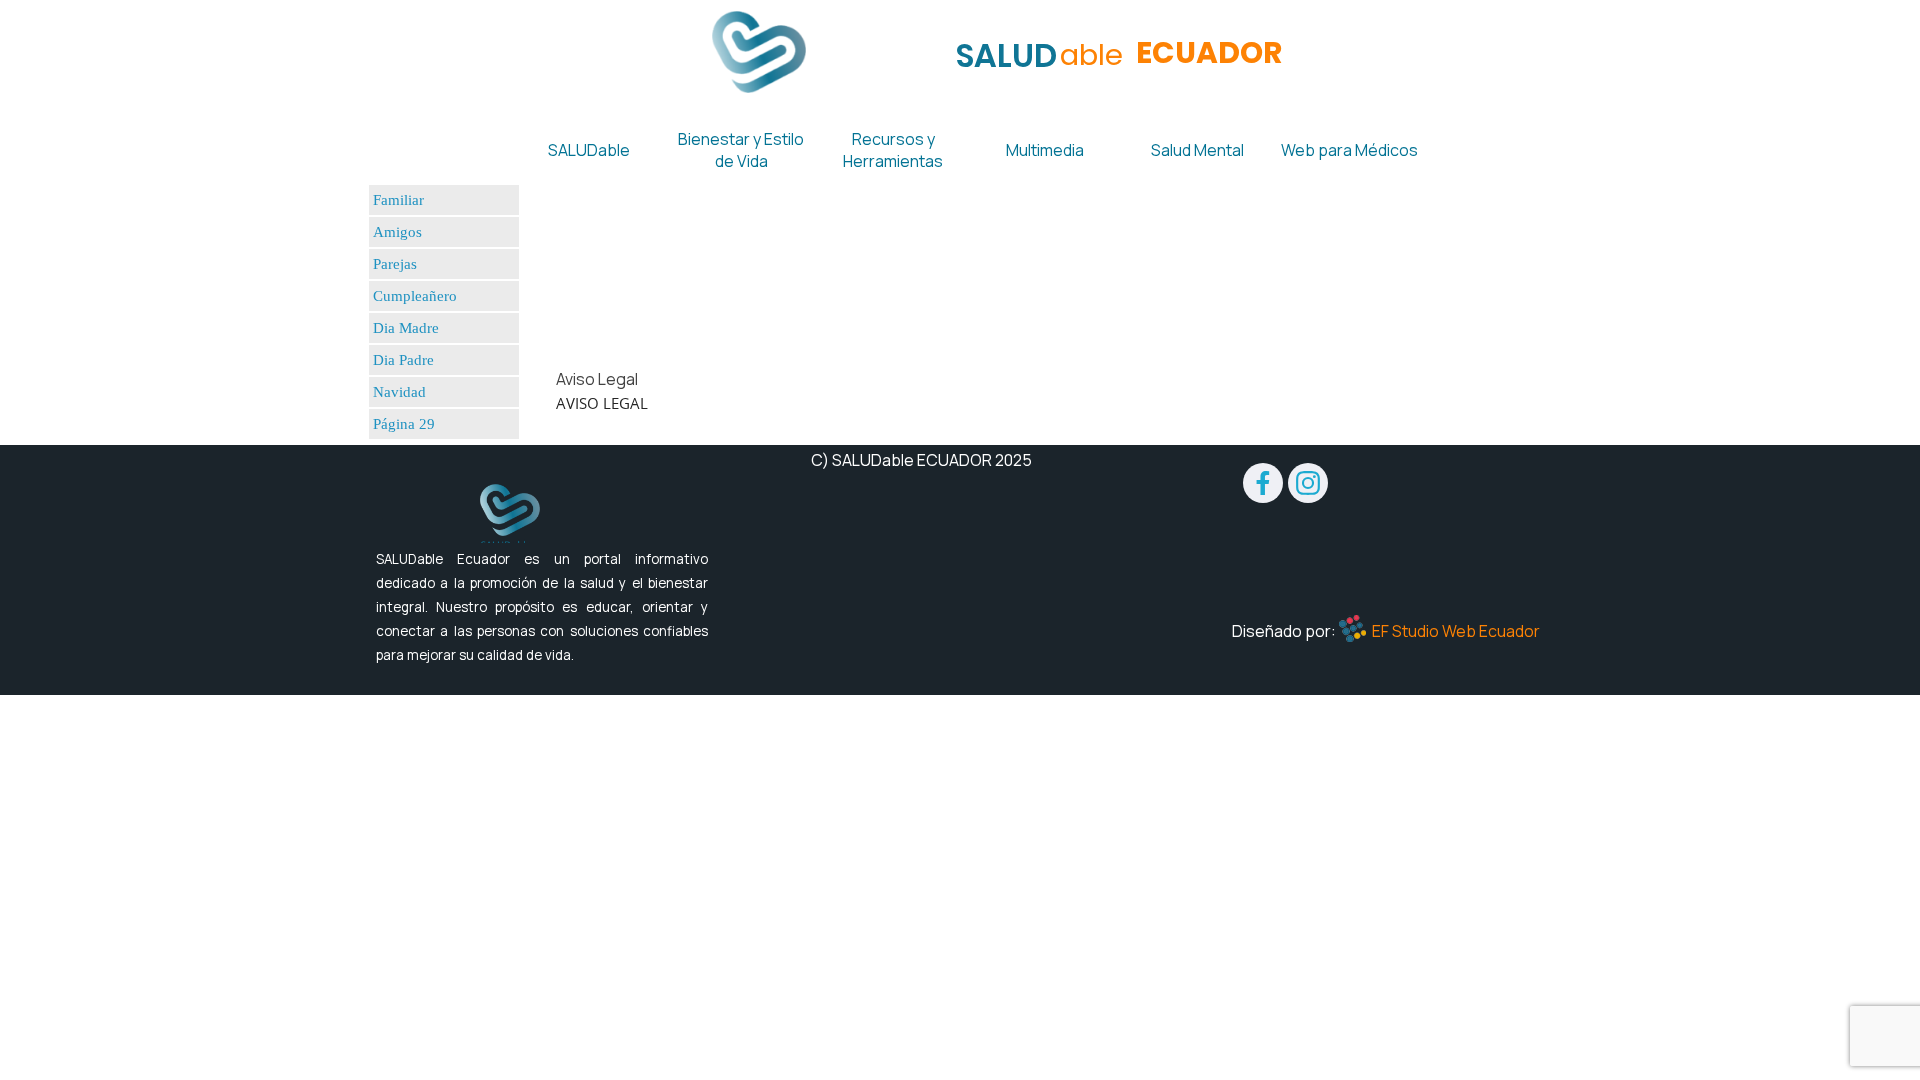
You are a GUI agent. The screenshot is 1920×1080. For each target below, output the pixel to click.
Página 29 (404, 424)
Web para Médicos (1349, 150)
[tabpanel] (967, 403)
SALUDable (589, 150)
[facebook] (1263, 483)
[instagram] (1308, 483)
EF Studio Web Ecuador (1456, 631)
